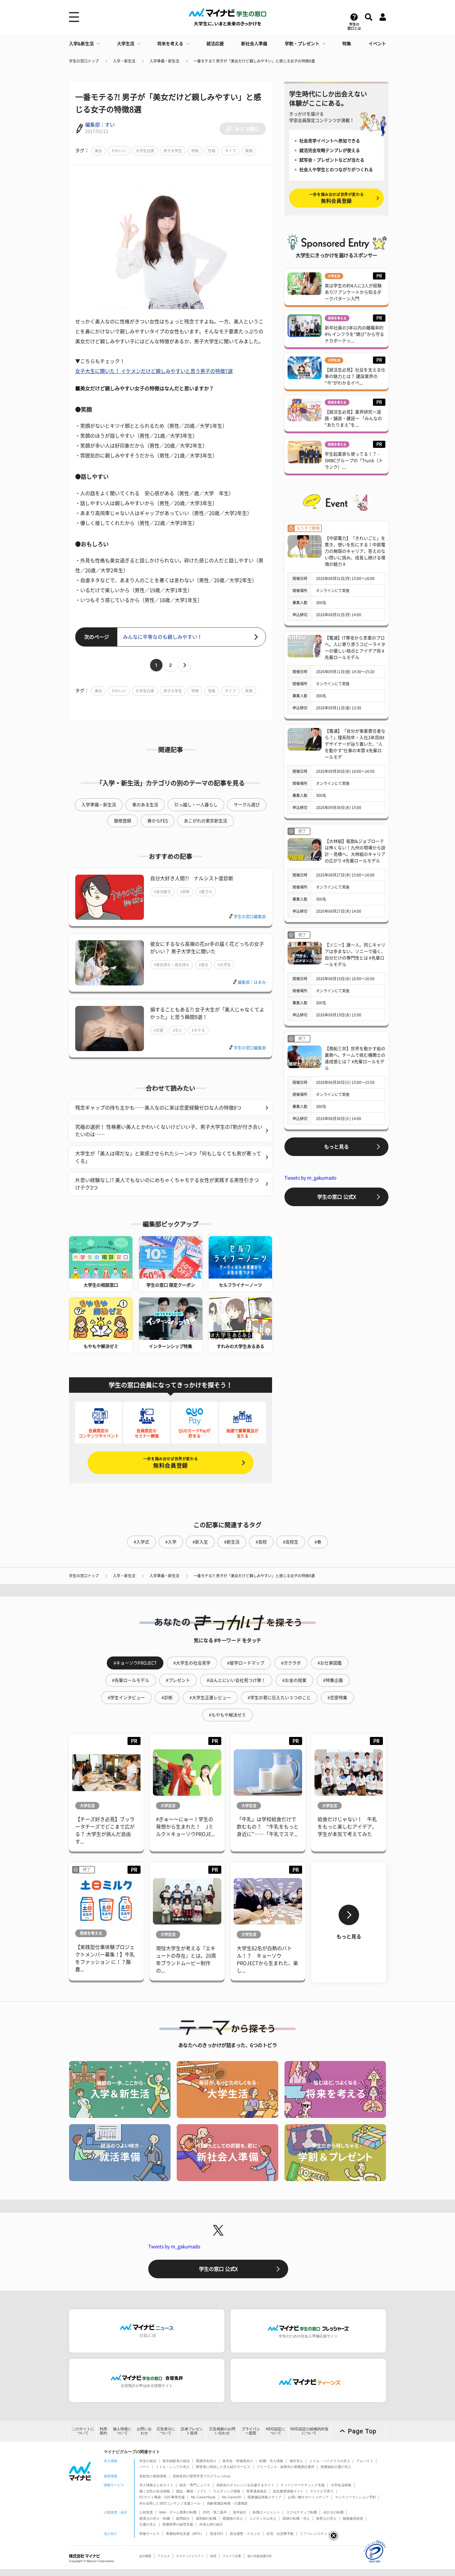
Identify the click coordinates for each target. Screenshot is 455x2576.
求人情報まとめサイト (156, 2485)
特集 (347, 44)
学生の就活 (148, 2461)
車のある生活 (145, 805)
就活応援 (215, 44)
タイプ (230, 151)
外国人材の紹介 (211, 2524)
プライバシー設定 (251, 2431)
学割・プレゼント (302, 44)
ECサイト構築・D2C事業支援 (162, 2497)
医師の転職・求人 (296, 2518)
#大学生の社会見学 (192, 1663)
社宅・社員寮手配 (280, 2534)
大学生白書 (145, 151)
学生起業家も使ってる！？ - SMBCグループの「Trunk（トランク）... (354, 461)
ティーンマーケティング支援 (303, 2485)
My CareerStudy (203, 2497)
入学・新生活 (124, 61)
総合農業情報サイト (288, 2491)
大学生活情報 (341, 2485)
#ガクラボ (291, 1663)
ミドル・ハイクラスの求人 (330, 2461)
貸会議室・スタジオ (245, 2534)
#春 (318, 1542)
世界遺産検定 (257, 2491)
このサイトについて (83, 2431)
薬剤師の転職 (206, 2518)
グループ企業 (232, 2556)
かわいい (119, 151)
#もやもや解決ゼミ (227, 1715)
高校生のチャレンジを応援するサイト (245, 2485)
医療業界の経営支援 (178, 2524)
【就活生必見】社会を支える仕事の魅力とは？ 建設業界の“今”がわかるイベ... (355, 376)
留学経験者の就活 (176, 2461)
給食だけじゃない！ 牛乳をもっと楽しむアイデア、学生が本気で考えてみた (347, 1827)
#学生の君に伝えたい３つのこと (279, 1698)
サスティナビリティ (190, 2556)
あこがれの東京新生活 (206, 821)
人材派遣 (146, 2512)
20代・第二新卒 (215, 2512)
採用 (213, 2556)
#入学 (171, 1542)
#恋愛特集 (337, 1698)
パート (144, 2467)
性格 (212, 151)
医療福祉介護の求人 (336, 2467)
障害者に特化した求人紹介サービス (223, 2467)
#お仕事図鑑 (330, 1663)
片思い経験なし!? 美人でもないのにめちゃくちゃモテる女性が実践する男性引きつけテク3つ (167, 1184)
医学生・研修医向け (238, 2461)
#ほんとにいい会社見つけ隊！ (236, 1680)
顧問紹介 (183, 2518)
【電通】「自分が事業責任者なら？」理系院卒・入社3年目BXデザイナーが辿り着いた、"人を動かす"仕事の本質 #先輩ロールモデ (355, 744)
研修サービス (149, 2534)
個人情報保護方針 (260, 2556)
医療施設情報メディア (265, 2497)
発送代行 (217, 2534)
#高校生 (291, 1542)
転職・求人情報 (271, 2461)
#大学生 (224, 965)
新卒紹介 (240, 2512)
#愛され (206, 892)
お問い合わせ (144, 2431)
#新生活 (232, 1542)
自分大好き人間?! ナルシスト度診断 (192, 878)
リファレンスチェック (317, 2534)
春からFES (158, 821)
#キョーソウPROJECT (135, 1663)
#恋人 (178, 1030)
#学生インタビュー (126, 1698)
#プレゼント (178, 1680)
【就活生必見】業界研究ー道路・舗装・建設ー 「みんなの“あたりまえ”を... (353, 418)
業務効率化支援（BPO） (185, 2534)
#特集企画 (333, 1680)
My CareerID (232, 2497)
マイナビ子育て (322, 2491)
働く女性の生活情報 (155, 2491)
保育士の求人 (326, 2518)
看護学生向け (206, 2461)
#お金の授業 (294, 1680)
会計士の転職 (333, 2512)
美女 (98, 151)
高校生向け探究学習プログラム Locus (202, 2476)
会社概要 (145, 2556)
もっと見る (336, 1147)
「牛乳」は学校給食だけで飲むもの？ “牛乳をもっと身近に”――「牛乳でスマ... (268, 1827)
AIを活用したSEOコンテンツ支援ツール (170, 2503)
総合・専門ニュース (195, 2485)
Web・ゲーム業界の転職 (178, 2512)
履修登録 (123, 821)
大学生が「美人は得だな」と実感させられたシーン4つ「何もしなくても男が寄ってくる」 (168, 1157)
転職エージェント (266, 2512)
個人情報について (122, 2431)
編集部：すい (100, 125)
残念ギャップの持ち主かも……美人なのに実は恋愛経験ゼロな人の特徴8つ (158, 1108)
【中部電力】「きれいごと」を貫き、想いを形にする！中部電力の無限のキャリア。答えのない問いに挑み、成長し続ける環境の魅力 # (355, 551)
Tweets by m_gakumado (310, 1178)
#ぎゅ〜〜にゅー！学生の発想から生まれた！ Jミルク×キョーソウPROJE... (185, 1827)
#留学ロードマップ (246, 1663)
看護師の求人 (233, 2518)
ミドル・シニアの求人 (173, 2467)
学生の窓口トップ (84, 61)
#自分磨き (162, 892)
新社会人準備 (254, 44)
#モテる (198, 1030)
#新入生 (200, 1542)
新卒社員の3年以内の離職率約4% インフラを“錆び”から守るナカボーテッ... (354, 334)
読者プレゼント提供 (192, 2431)
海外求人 (296, 2461)
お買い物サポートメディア (308, 2497)
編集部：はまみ (252, 982)
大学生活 (126, 44)
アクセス (164, 2556)
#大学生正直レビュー (210, 1698)
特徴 (195, 151)
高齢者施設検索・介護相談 (227, 2503)
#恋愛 (159, 1030)
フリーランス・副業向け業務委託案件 (286, 2467)
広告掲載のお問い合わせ (222, 2431)
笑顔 (249, 151)
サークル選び (247, 805)
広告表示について (166, 2431)
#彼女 (204, 965)
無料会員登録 (171, 1463)
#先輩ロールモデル (131, 1680)
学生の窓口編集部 (250, 917)
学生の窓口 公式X (337, 1197)
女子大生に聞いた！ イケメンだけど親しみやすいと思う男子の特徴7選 (154, 371)
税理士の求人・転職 (155, 2518)
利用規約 (103, 2431)
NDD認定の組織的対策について (309, 2431)
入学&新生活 (81, 44)
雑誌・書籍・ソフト (191, 2491)
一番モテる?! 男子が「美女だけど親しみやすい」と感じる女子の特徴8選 (254, 61)
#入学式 (141, 1542)
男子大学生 (173, 151)
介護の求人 (148, 2524)
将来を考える (170, 44)
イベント (377, 44)
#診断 (185, 892)
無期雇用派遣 (353, 2518)
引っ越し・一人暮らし (196, 805)
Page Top (362, 2431)
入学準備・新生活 (164, 61)
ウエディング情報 (227, 2491)
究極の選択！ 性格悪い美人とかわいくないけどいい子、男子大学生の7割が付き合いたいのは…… (169, 1131)
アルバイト (365, 2461)
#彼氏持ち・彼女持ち (172, 965)
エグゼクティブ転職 (302, 2512)
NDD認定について (276, 2431)
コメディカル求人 (263, 2518)
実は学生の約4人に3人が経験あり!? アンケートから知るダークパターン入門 (353, 292)
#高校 (261, 1542)
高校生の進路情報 (153, 2476)
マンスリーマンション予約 (355, 2497)
